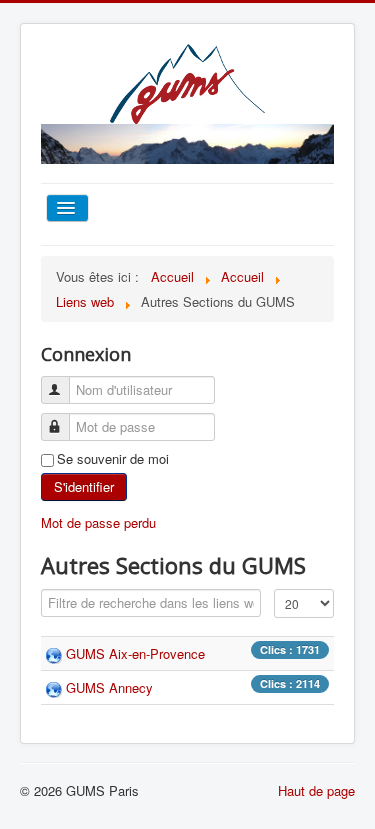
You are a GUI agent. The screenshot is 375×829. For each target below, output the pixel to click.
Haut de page (316, 790)
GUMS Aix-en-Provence (135, 653)
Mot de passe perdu (98, 522)
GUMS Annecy (109, 687)
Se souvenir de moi (113, 459)
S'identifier (84, 486)
